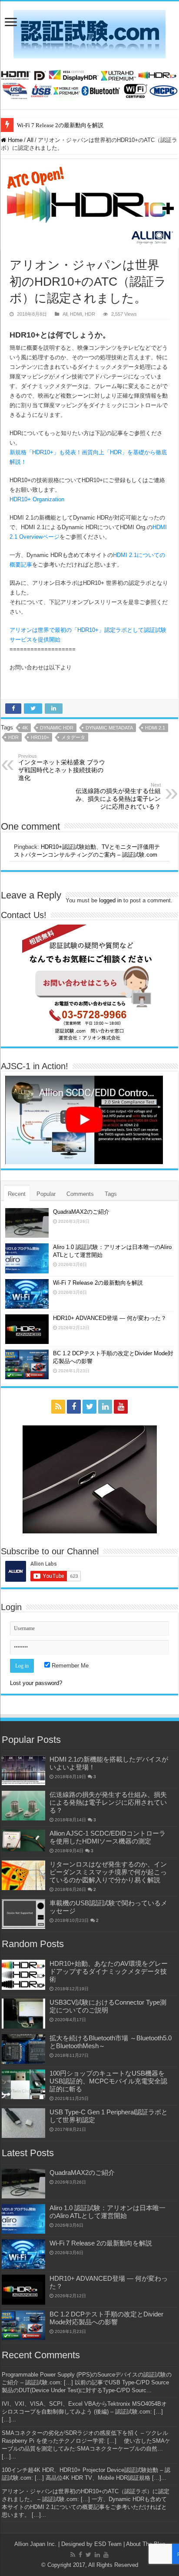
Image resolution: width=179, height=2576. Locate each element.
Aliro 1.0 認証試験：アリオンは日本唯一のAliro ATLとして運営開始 (108, 2212)
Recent (17, 1194)
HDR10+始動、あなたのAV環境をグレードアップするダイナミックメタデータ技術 (109, 1971)
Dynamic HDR (57, 728)
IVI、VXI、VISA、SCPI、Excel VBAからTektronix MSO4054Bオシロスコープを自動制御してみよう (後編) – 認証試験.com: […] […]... (84, 2412)
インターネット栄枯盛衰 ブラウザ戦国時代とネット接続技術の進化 (62, 767)
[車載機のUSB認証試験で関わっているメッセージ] (23, 1914)
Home (14, 140)
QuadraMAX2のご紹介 (81, 1212)
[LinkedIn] (105, 1407)
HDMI (76, 314)
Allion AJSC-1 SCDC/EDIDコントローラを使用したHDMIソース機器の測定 (108, 1837)
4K (25, 728)
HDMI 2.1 (155, 728)
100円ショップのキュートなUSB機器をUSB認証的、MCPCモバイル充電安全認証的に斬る (108, 2081)
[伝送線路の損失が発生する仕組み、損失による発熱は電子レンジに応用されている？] (23, 1806)
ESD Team (108, 2544)
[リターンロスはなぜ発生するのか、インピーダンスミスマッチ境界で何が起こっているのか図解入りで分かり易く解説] (23, 1875)
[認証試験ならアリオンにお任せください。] (89, 83)
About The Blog (146, 2544)
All (30, 140)
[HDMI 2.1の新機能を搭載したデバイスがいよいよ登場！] (23, 1770)
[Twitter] (89, 1407)
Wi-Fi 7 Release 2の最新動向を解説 (60, 125)
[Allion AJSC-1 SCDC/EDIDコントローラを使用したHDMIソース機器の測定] (23, 1840)
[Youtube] (121, 1407)
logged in (110, 900)
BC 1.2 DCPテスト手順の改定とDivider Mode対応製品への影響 (106, 2318)
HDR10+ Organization (37, 499)
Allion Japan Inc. (35, 2544)
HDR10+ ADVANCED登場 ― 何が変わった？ (110, 1318)
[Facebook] (74, 1407)
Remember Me (69, 1666)
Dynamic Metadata (109, 728)
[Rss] (58, 1407)
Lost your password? (36, 1683)
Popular (46, 1194)
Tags (111, 1194)
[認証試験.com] (89, 33)
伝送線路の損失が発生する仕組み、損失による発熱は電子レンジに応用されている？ (118, 796)
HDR (90, 314)
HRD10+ (40, 737)
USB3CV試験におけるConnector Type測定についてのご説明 (108, 2006)
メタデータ (73, 737)
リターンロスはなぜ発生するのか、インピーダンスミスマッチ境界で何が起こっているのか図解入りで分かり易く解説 (108, 1872)
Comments (80, 1194)
